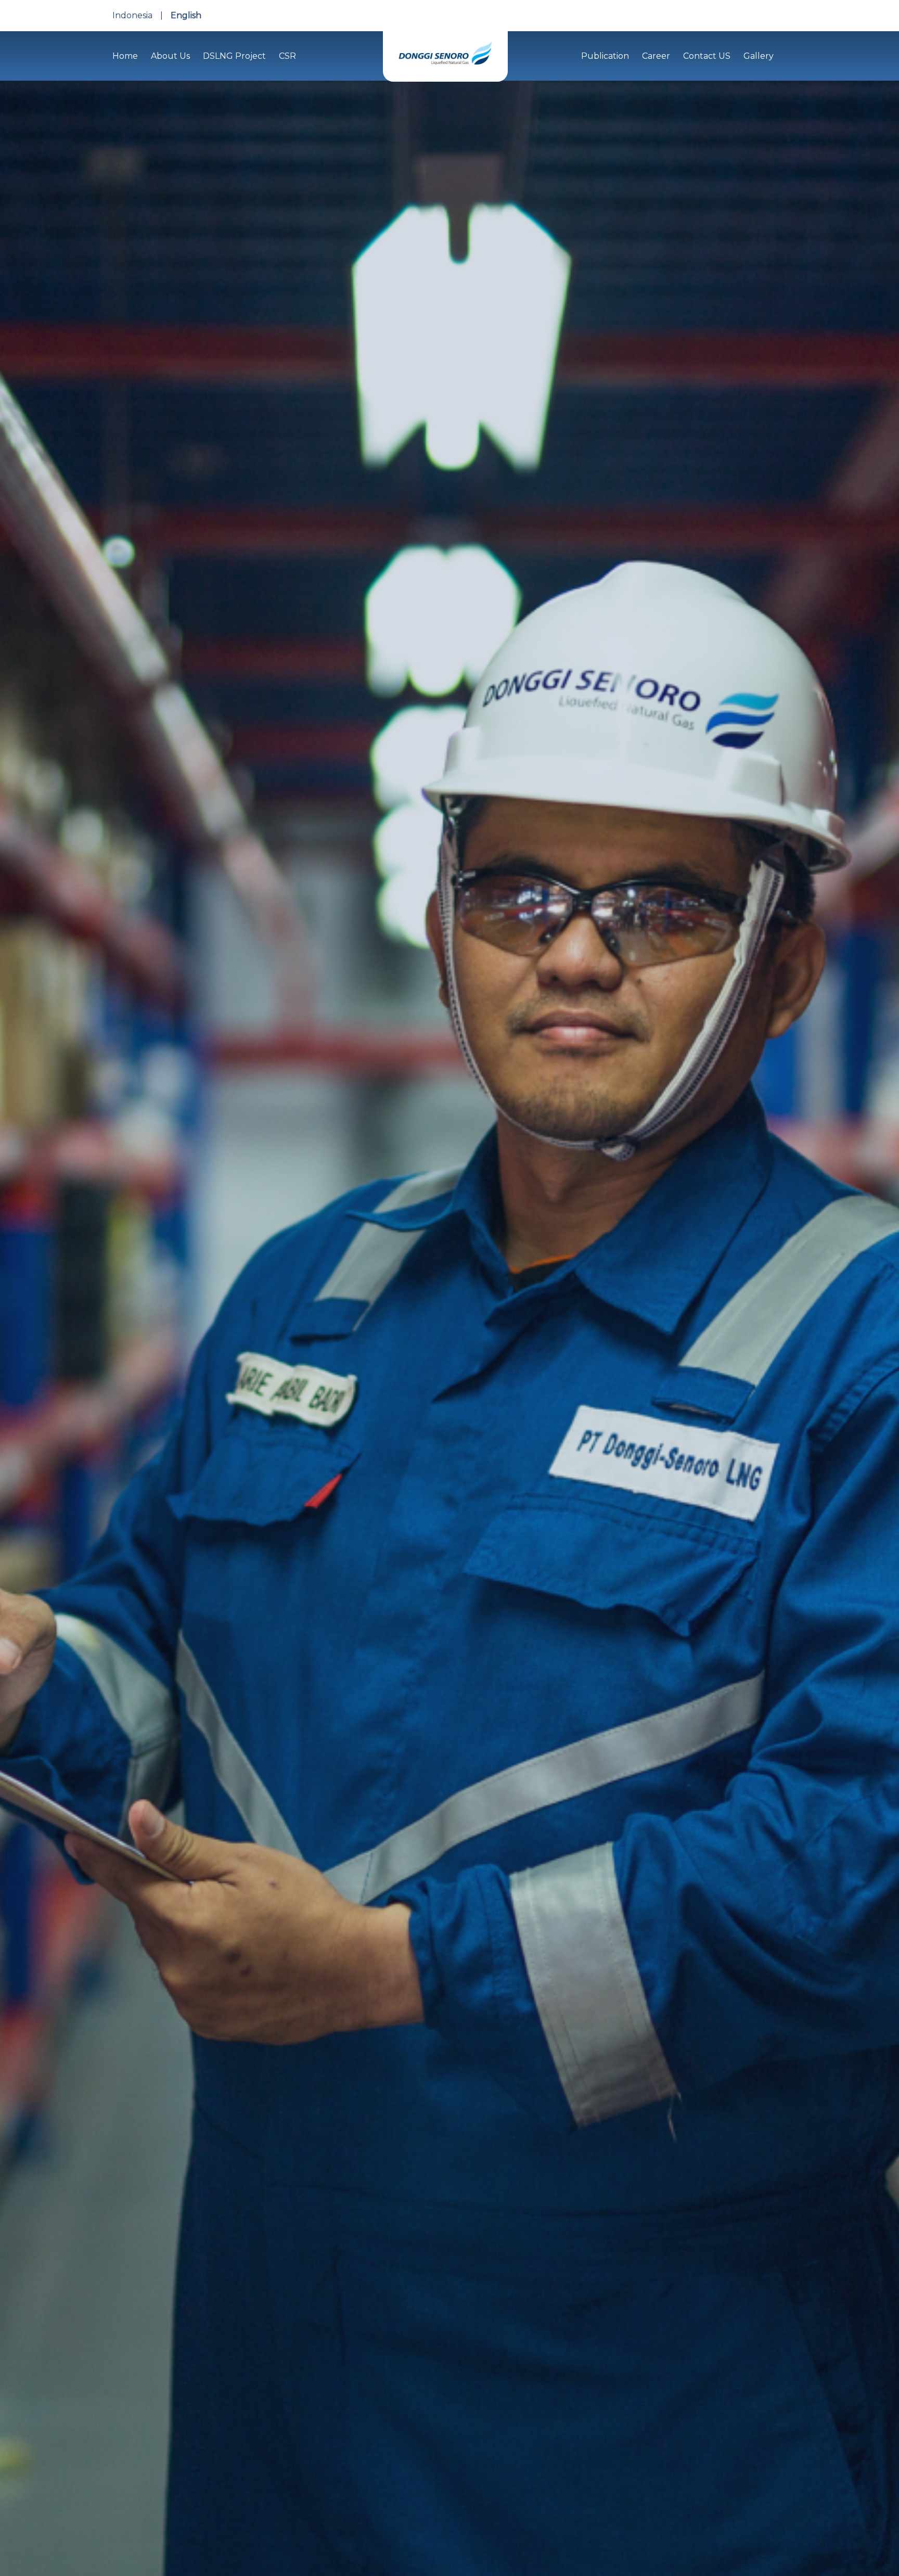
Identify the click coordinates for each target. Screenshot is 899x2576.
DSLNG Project (234, 56)
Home (125, 56)
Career (656, 56)
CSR (287, 56)
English (186, 15)
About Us (170, 56)
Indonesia (132, 15)
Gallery (759, 56)
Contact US (707, 56)
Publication (605, 56)
